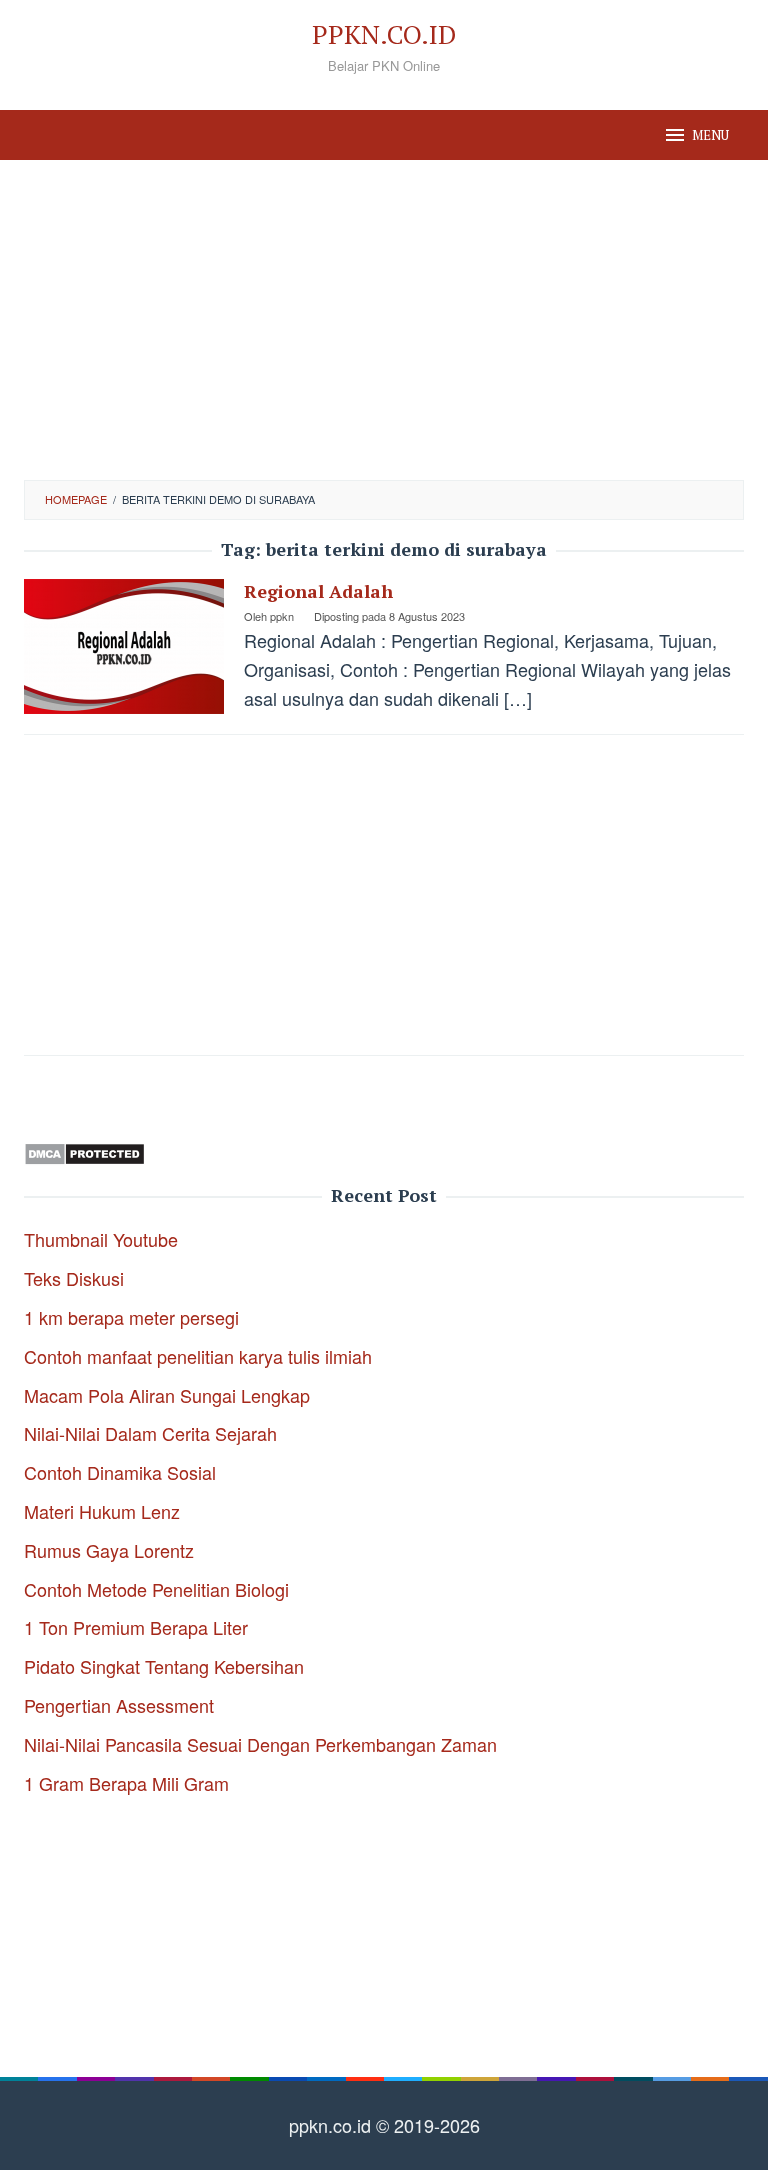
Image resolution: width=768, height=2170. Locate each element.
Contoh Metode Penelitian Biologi (156, 1589)
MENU (710, 135)
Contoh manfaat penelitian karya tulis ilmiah (198, 1356)
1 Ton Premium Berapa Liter (136, 1627)
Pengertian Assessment (119, 1705)
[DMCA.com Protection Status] (84, 1150)
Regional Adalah (318, 591)
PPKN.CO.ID (384, 34)
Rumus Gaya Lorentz (109, 1550)
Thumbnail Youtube (101, 1239)
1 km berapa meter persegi (131, 1317)
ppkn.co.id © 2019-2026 (384, 2125)
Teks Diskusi (74, 1278)
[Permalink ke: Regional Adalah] (124, 644)
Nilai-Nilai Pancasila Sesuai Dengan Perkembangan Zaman (260, 1744)
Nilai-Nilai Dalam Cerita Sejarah (150, 1433)
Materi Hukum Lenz (102, 1511)
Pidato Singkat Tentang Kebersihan (164, 1666)
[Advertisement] (384, 320)
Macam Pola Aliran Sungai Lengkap (167, 1395)
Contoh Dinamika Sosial (120, 1472)
